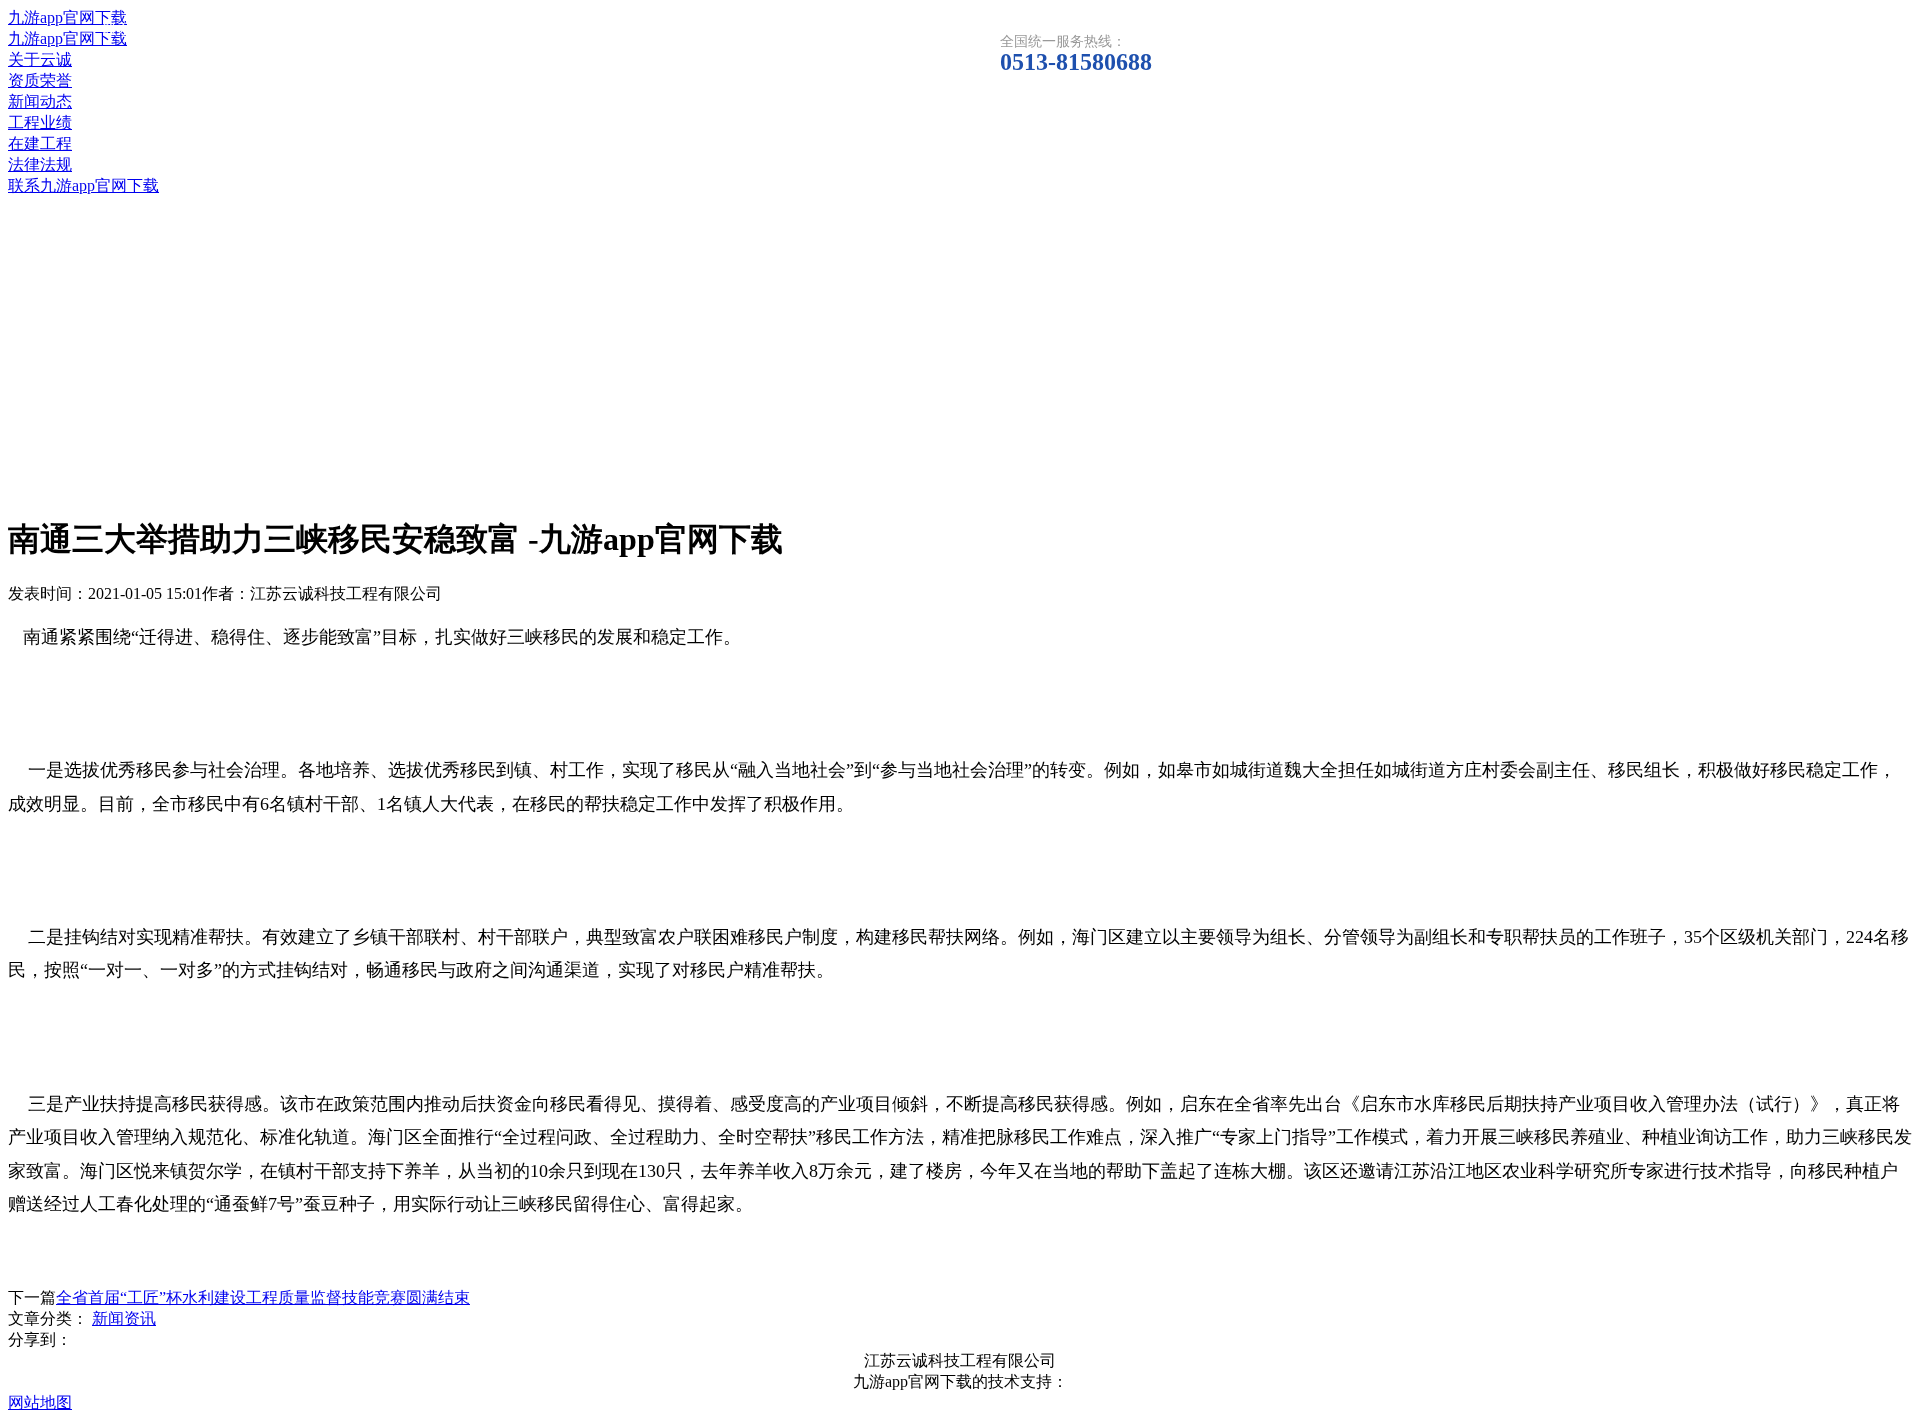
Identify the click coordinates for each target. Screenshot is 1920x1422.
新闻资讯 (124, 1318)
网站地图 (40, 1402)
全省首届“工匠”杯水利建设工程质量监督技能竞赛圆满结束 (263, 1297)
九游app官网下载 (67, 17)
